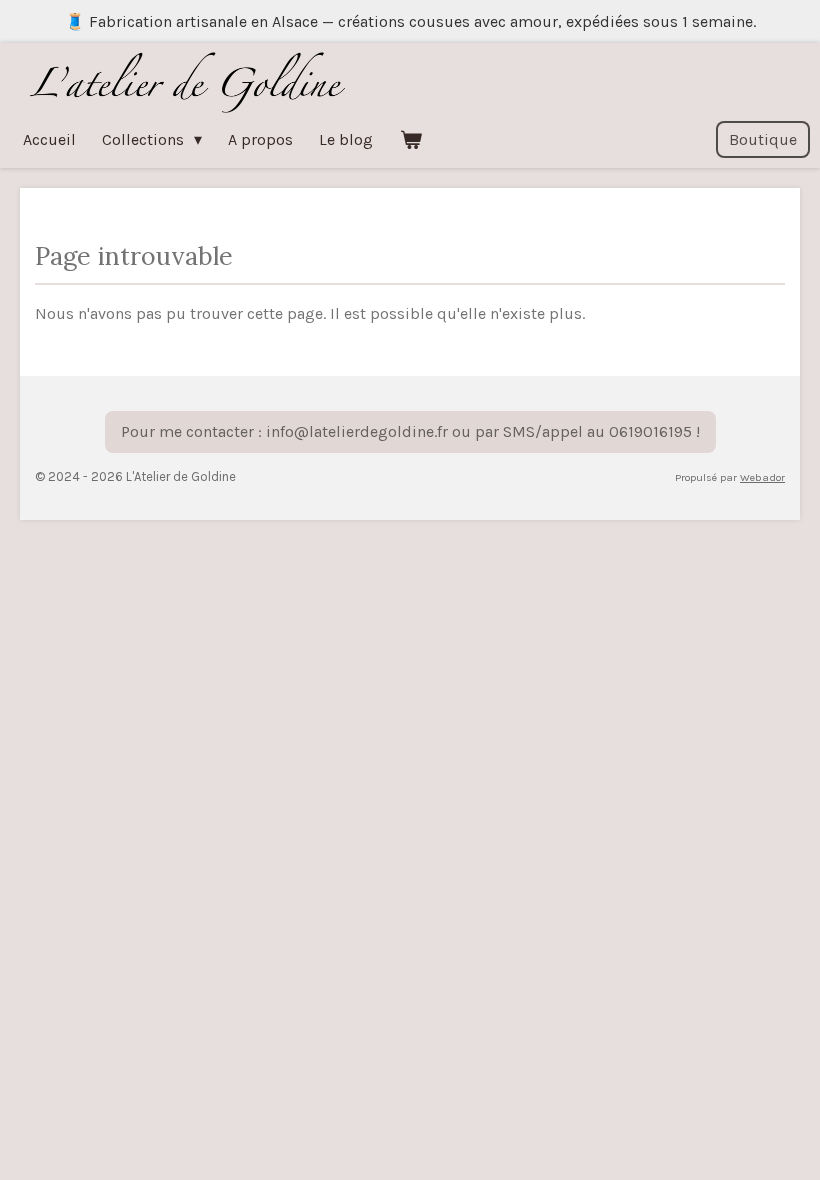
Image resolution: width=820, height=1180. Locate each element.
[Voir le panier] (410, 139)
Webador (762, 477)
